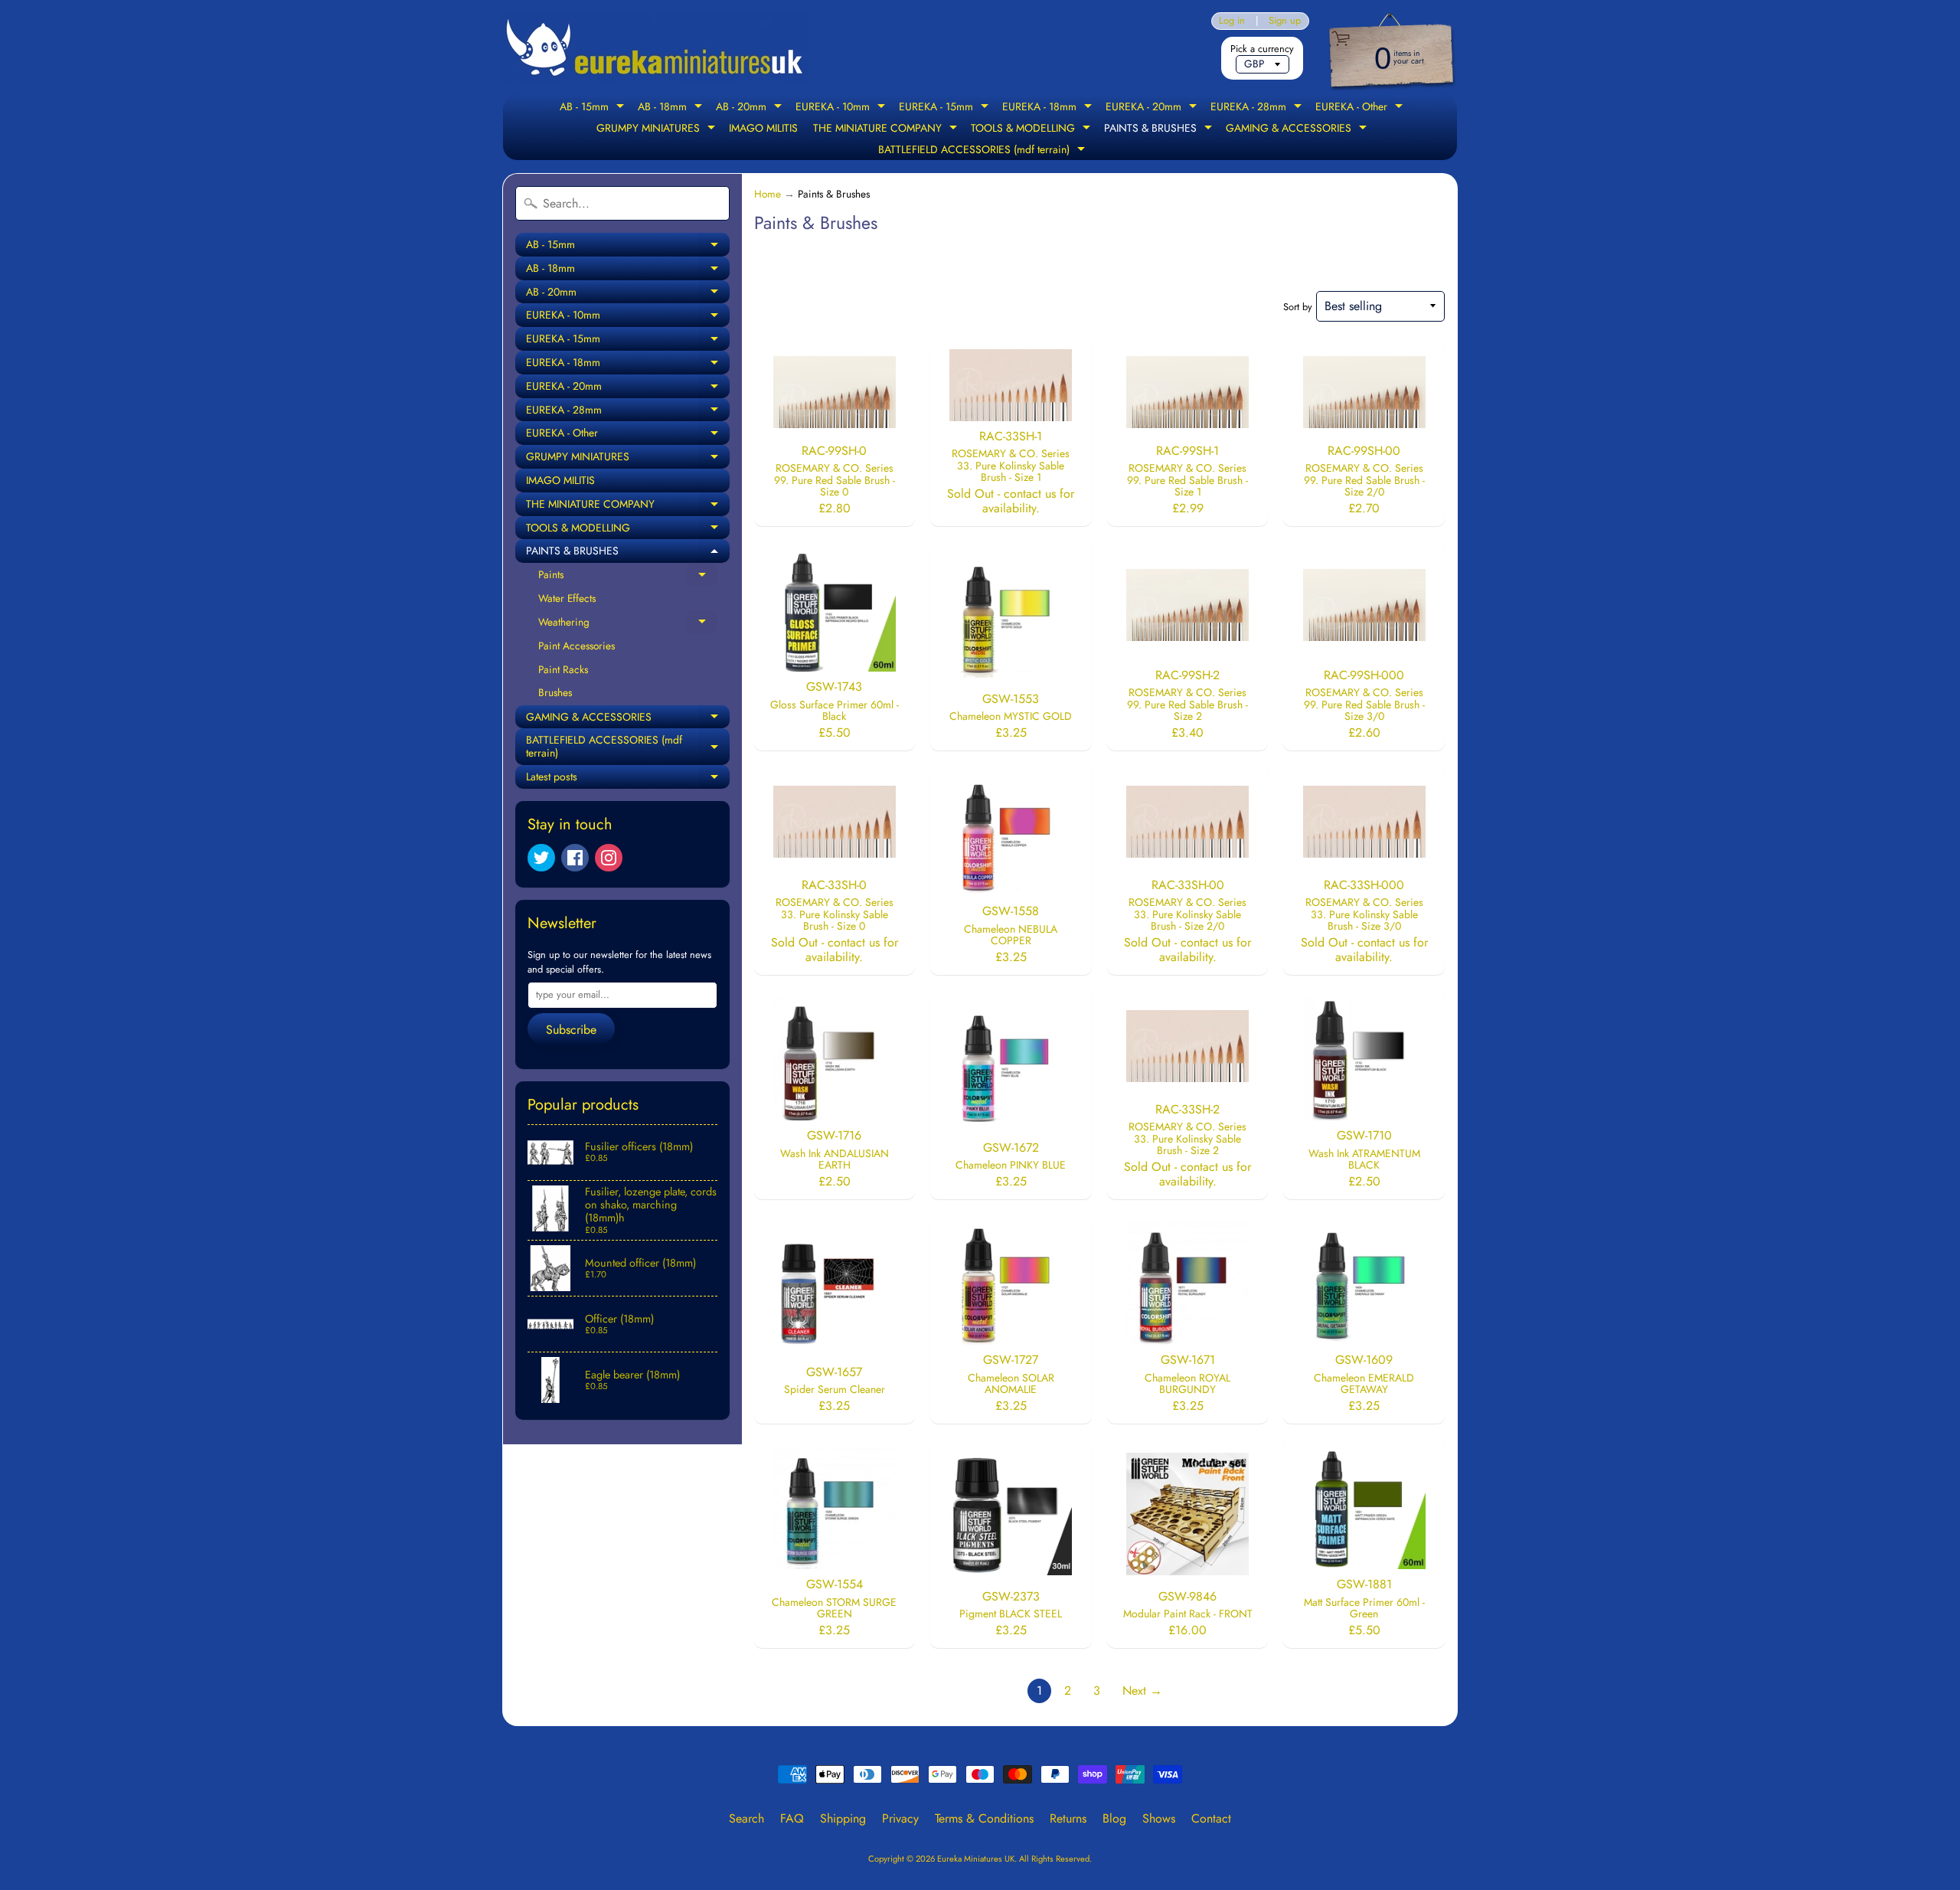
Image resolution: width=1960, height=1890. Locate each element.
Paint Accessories (577, 646)
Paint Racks (563, 669)
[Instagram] (609, 858)
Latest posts (628, 779)
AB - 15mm (594, 108)
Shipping (843, 1818)
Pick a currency (1262, 49)
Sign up (1285, 21)
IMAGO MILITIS (763, 128)
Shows (1159, 1818)
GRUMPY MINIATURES (658, 129)
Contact (1211, 1818)
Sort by (1298, 307)
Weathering (628, 624)
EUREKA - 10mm (842, 108)
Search (746, 1818)
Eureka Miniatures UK (976, 1859)
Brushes (555, 692)
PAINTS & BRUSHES (1160, 129)
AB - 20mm (751, 108)
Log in (1232, 21)
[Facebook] (575, 858)
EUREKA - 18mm (1049, 108)
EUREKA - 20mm (1153, 108)
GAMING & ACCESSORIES (1298, 129)
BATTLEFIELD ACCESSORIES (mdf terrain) (983, 151)
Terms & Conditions (984, 1818)
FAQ (792, 1818)
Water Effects (567, 598)
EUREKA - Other (1361, 108)
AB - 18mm (672, 108)
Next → (1142, 1691)
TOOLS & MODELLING (1032, 129)
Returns (1068, 1818)
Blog (1114, 1818)
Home (768, 194)
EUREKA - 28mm (1258, 108)
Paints (628, 577)
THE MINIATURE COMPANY (887, 129)
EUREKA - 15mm (946, 108)
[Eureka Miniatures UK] (655, 48)
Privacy (900, 1818)
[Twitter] (541, 858)
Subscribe (571, 1030)
